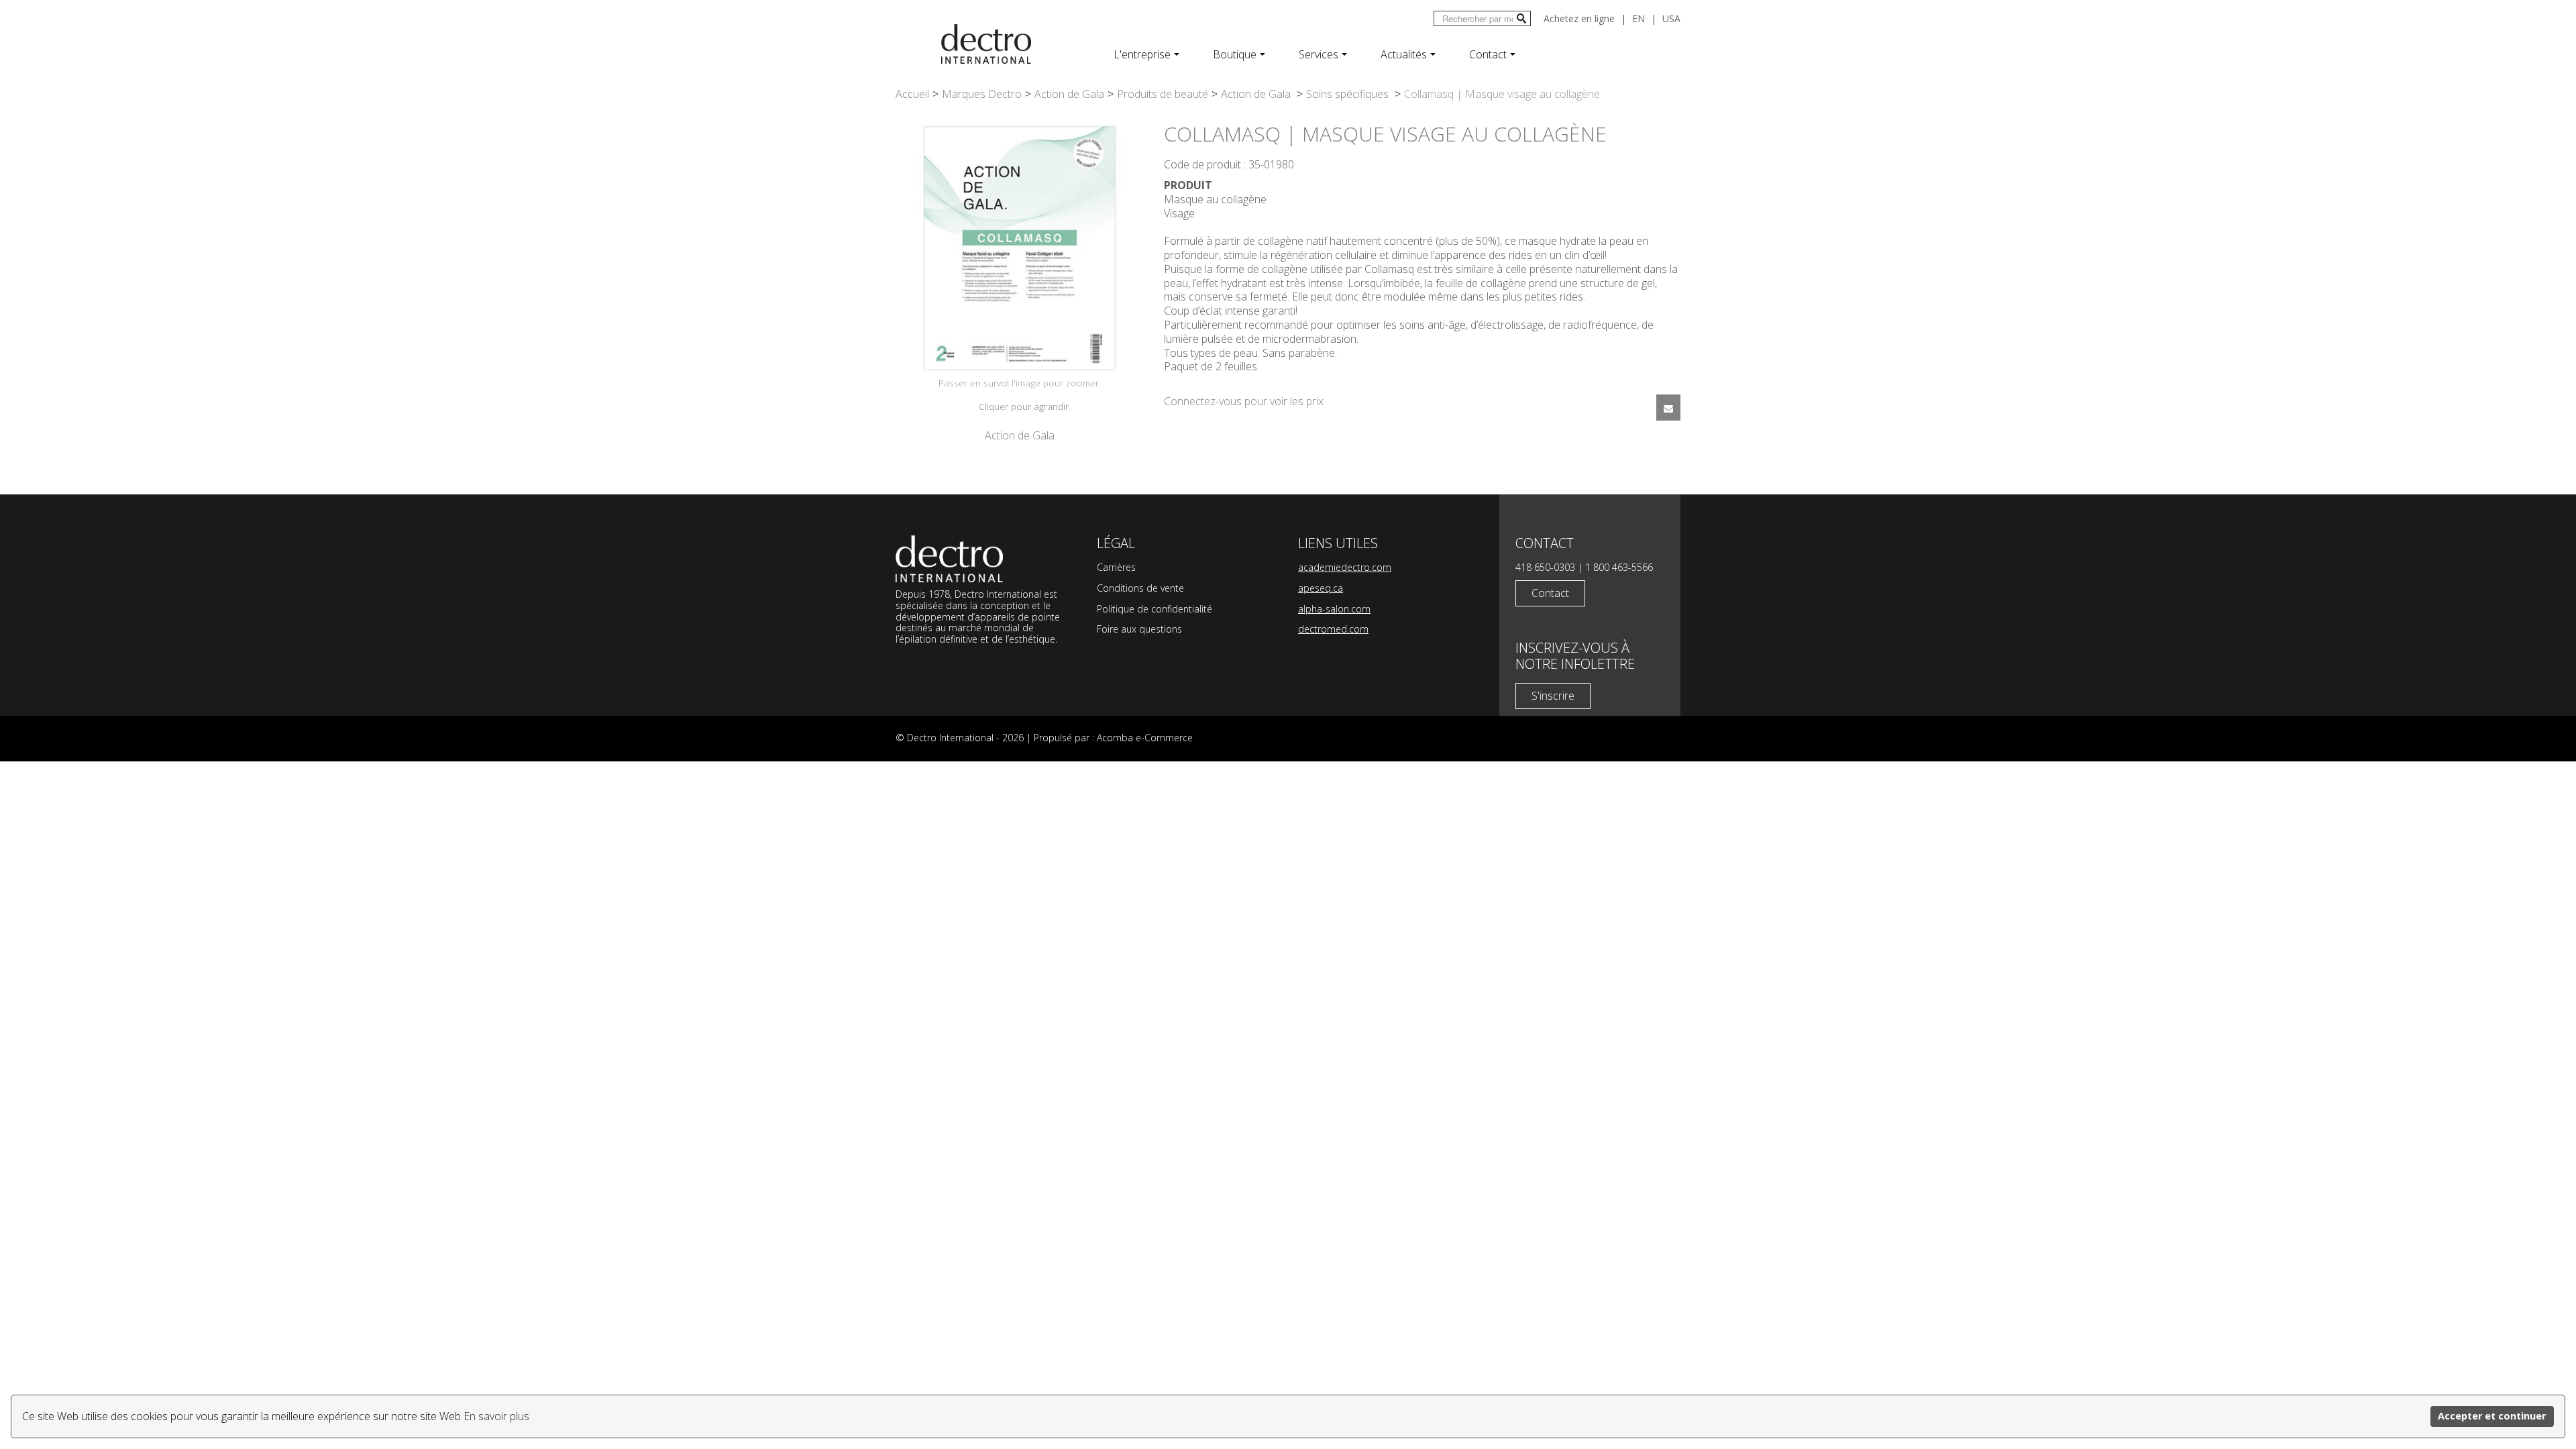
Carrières (1116, 567)
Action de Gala (1069, 94)
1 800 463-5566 (1619, 567)
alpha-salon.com (1334, 609)
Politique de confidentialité (1155, 609)
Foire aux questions (1139, 629)
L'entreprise (1142, 54)
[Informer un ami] (1668, 408)
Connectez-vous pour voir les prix (1244, 401)
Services (1319, 54)
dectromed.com (1333, 629)
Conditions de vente (1140, 588)
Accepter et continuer (2492, 1416)
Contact (1488, 54)
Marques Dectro (982, 94)
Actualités (1404, 54)
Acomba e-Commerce (1145, 738)
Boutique (1235, 54)
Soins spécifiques (1349, 94)
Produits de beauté (1163, 94)
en (1639, 18)
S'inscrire (1553, 696)
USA (1671, 18)
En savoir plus (496, 1416)
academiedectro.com (1345, 567)
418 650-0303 (1545, 567)
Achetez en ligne (1579, 18)
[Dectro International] (986, 44)
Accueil (912, 94)
